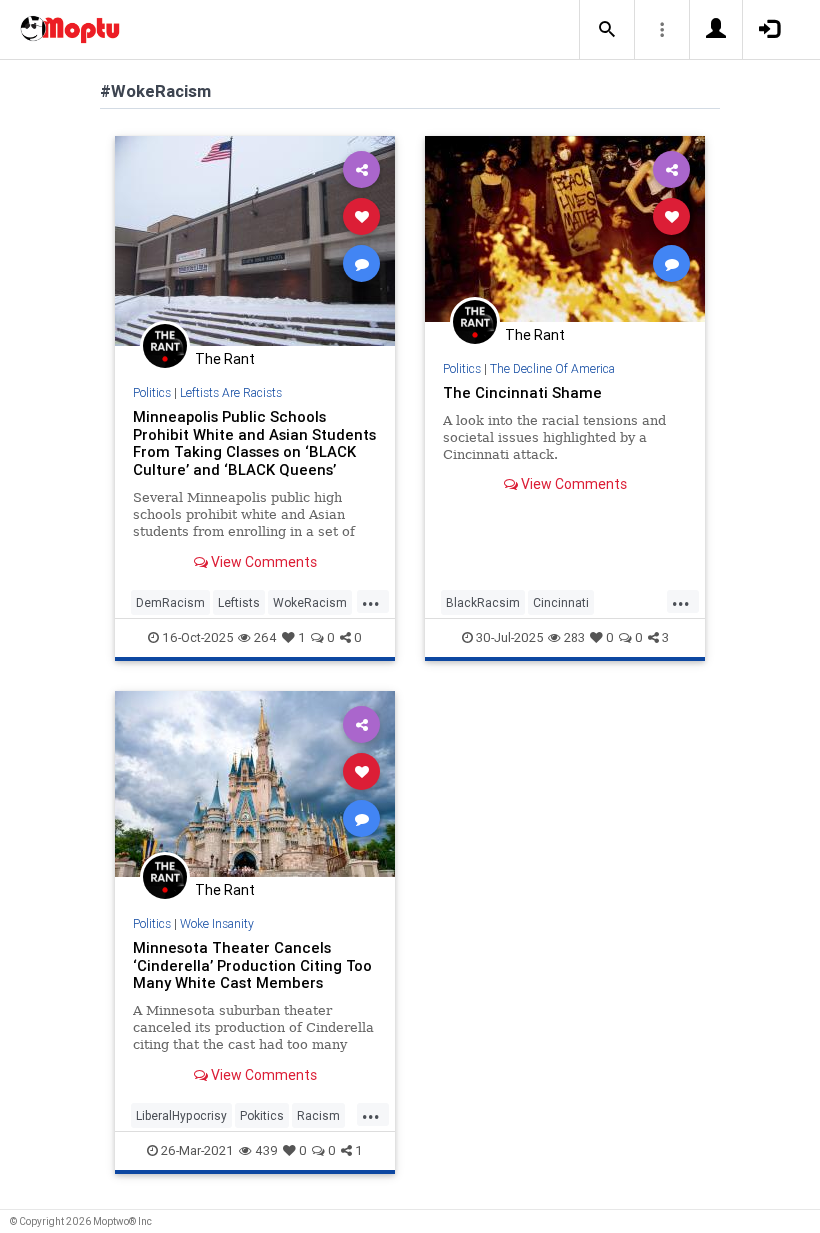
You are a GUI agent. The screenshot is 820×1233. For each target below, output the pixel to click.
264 (265, 637)
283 (574, 637)
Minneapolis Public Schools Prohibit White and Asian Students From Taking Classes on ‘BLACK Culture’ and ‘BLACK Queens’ (254, 443)
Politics (152, 392)
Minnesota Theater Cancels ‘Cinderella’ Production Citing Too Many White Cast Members (252, 965)
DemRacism (170, 602)
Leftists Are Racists (231, 392)
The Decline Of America (552, 368)
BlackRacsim (483, 602)
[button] (607, 30)
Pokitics (262, 1115)
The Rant (225, 359)
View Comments (262, 562)
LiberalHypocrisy (181, 1115)
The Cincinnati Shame (522, 392)
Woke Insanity (217, 923)
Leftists (239, 602)
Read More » (255, 240)
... (371, 601)
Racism (318, 1115)
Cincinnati (561, 602)
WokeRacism (310, 602)
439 (266, 1150)
